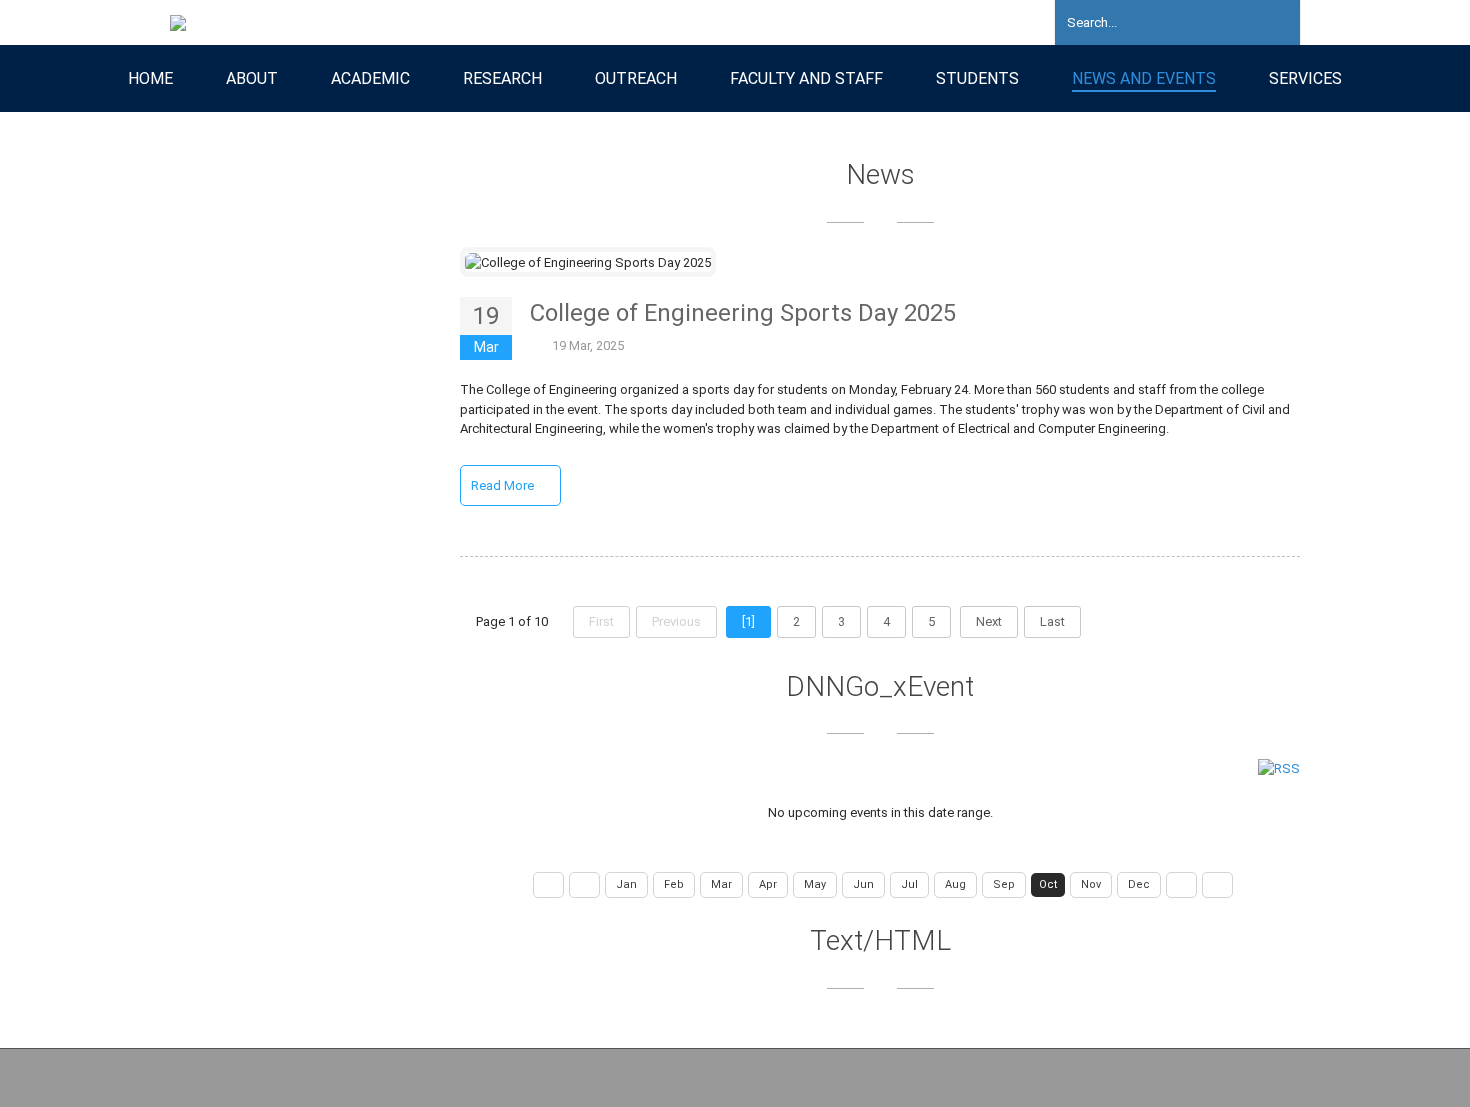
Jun (863, 884)
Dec (1139, 884)
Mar (721, 884)
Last (1052, 621)
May (815, 884)
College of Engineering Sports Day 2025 (743, 313)
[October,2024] (548, 885)
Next (989, 621)
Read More (504, 485)
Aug (955, 884)
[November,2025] (1181, 885)
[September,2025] (584, 885)
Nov (1091, 884)
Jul (909, 884)
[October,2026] (1217, 885)
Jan (626, 884)
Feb (674, 884)
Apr (768, 884)
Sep (1004, 884)
